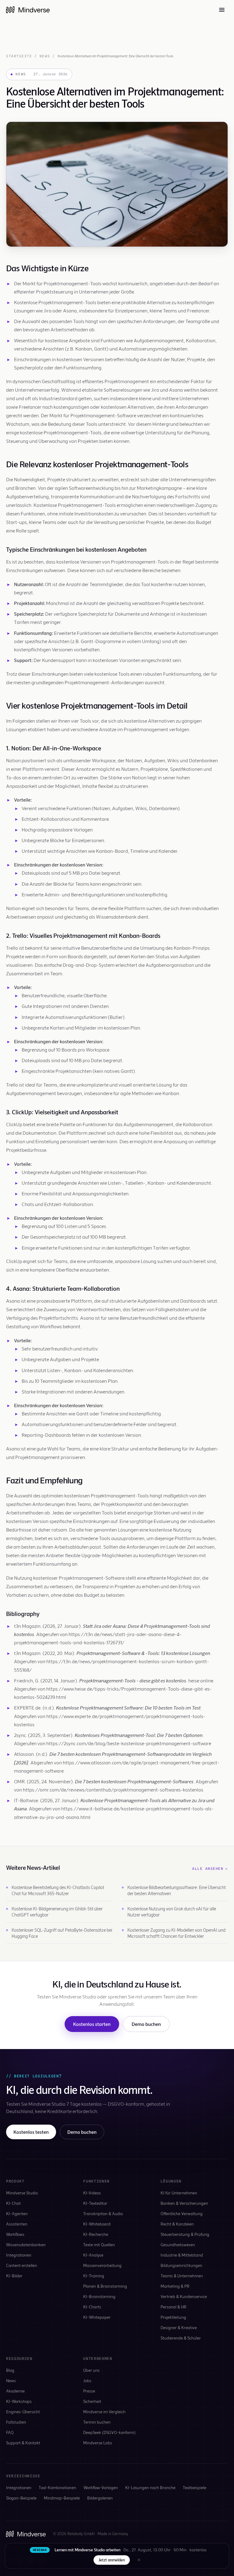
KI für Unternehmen (179, 2193)
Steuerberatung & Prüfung (185, 2234)
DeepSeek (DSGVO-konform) (109, 2432)
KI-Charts (92, 2307)
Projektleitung (173, 2317)
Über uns (91, 2370)
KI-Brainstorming (99, 2296)
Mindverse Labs (98, 2443)
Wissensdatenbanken (26, 2245)
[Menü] (222, 10)
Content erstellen (22, 2265)
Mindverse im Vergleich (104, 2412)
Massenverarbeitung (102, 2265)
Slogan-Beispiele (21, 2498)
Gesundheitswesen (178, 2245)
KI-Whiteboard (97, 2224)
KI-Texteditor (95, 2203)
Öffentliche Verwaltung (182, 2213)
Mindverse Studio (22, 2193)
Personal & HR (174, 2307)
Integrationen (19, 2255)
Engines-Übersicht (23, 2412)
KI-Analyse (93, 2255)
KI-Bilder (14, 2276)
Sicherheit (92, 2401)
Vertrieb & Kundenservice (184, 2296)
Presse (89, 2391)
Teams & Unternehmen (182, 2276)
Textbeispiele (195, 2487)
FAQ (10, 2432)
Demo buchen (146, 2024)
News (45, 56)
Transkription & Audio (103, 2213)
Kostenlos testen (31, 2132)
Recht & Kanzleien (177, 2224)
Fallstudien (16, 2422)
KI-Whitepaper (97, 2317)
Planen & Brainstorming (105, 2286)
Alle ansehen (210, 1869)
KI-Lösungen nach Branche (150, 2487)
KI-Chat (13, 2203)
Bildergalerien (100, 2498)
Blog (10, 2370)
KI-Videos (92, 2193)
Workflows (15, 2234)
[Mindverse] (28, 10)
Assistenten (17, 2224)
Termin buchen (97, 2422)
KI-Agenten (17, 2213)
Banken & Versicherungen (184, 2203)
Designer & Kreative (179, 2327)
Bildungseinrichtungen (181, 2265)
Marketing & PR (175, 2286)
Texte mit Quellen (99, 2245)
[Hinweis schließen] (139, 2560)
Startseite (19, 56)
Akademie (15, 2391)
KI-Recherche (96, 2234)
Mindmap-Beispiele (62, 2498)
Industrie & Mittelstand (182, 2255)
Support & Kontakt (23, 2443)
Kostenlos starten (92, 2024)
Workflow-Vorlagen (101, 2487)
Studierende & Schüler (181, 2338)
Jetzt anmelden (112, 2560)
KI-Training (94, 2276)
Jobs (87, 2380)
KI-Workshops (19, 2401)
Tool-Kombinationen (57, 2487)
